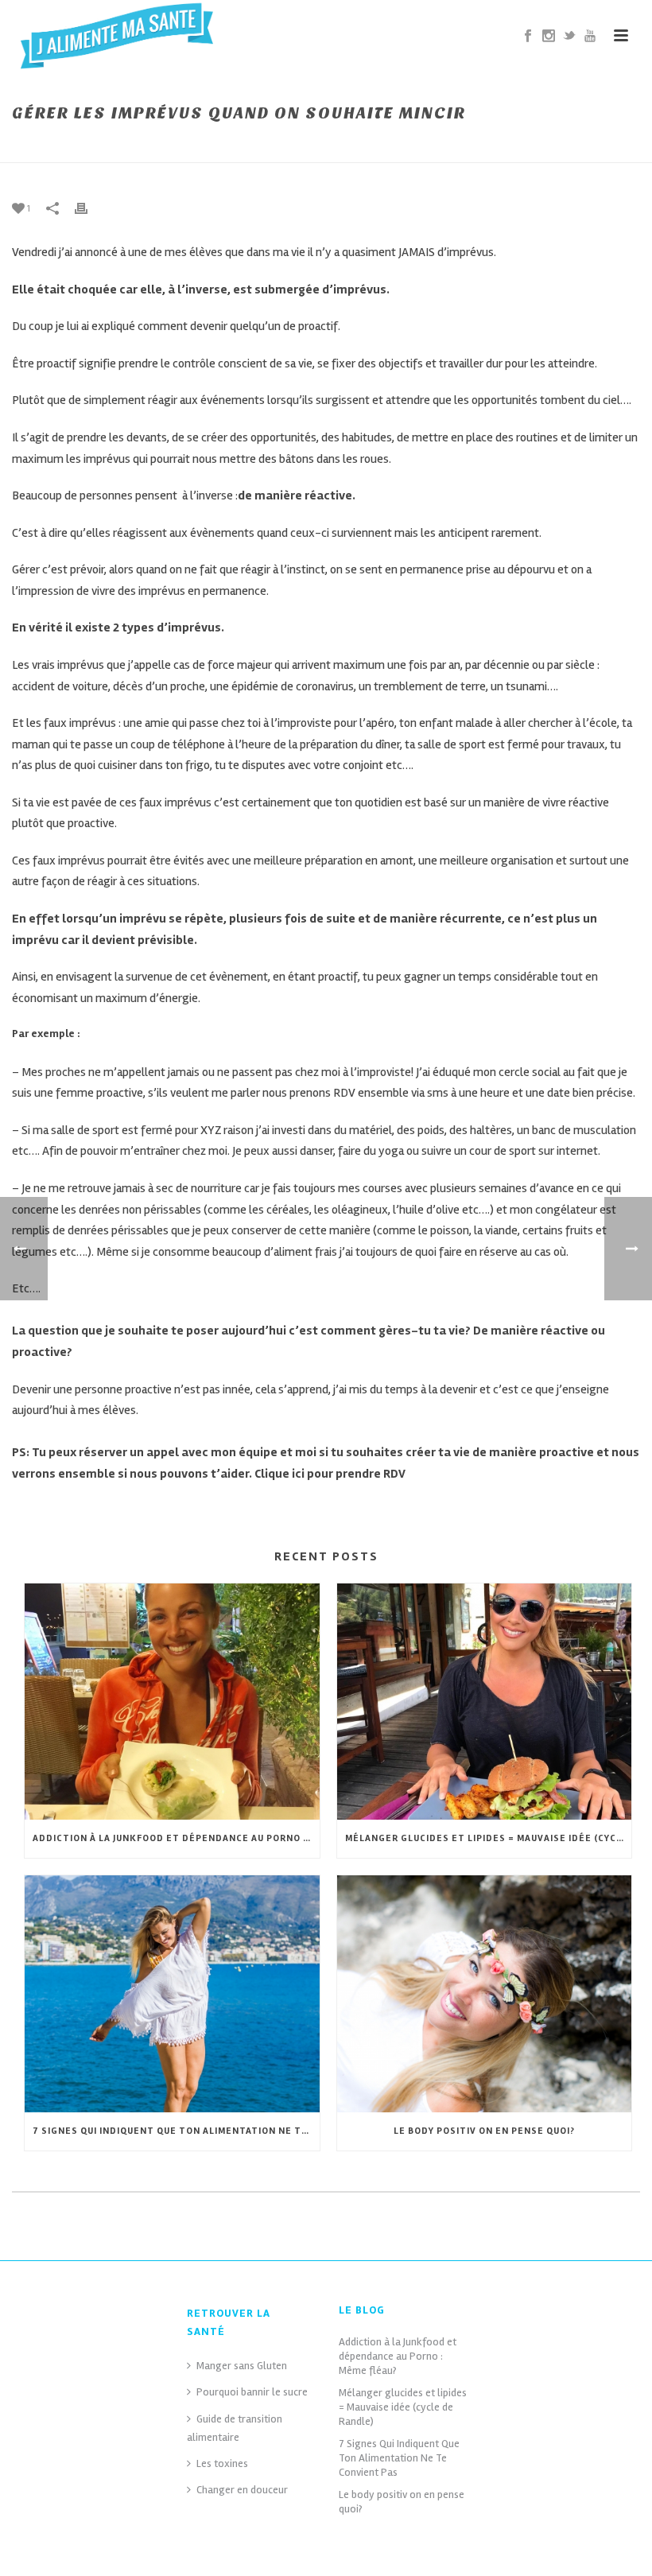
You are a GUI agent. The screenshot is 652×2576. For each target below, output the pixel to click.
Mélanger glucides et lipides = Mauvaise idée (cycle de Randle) (489, 1838)
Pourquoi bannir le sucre (252, 2392)
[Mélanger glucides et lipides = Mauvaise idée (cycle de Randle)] (485, 1702)
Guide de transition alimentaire (235, 2428)
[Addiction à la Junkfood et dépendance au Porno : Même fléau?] (172, 1702)
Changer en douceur (242, 2490)
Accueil (363, 147)
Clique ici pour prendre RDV (330, 1474)
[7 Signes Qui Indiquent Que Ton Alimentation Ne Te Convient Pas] (172, 1994)
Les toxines (222, 2463)
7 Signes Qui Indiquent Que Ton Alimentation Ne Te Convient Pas (176, 2131)
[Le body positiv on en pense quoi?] (485, 1994)
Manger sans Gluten (242, 2366)
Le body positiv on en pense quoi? (484, 2131)
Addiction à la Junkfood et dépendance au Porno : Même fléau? (176, 1838)
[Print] (89, 208)
